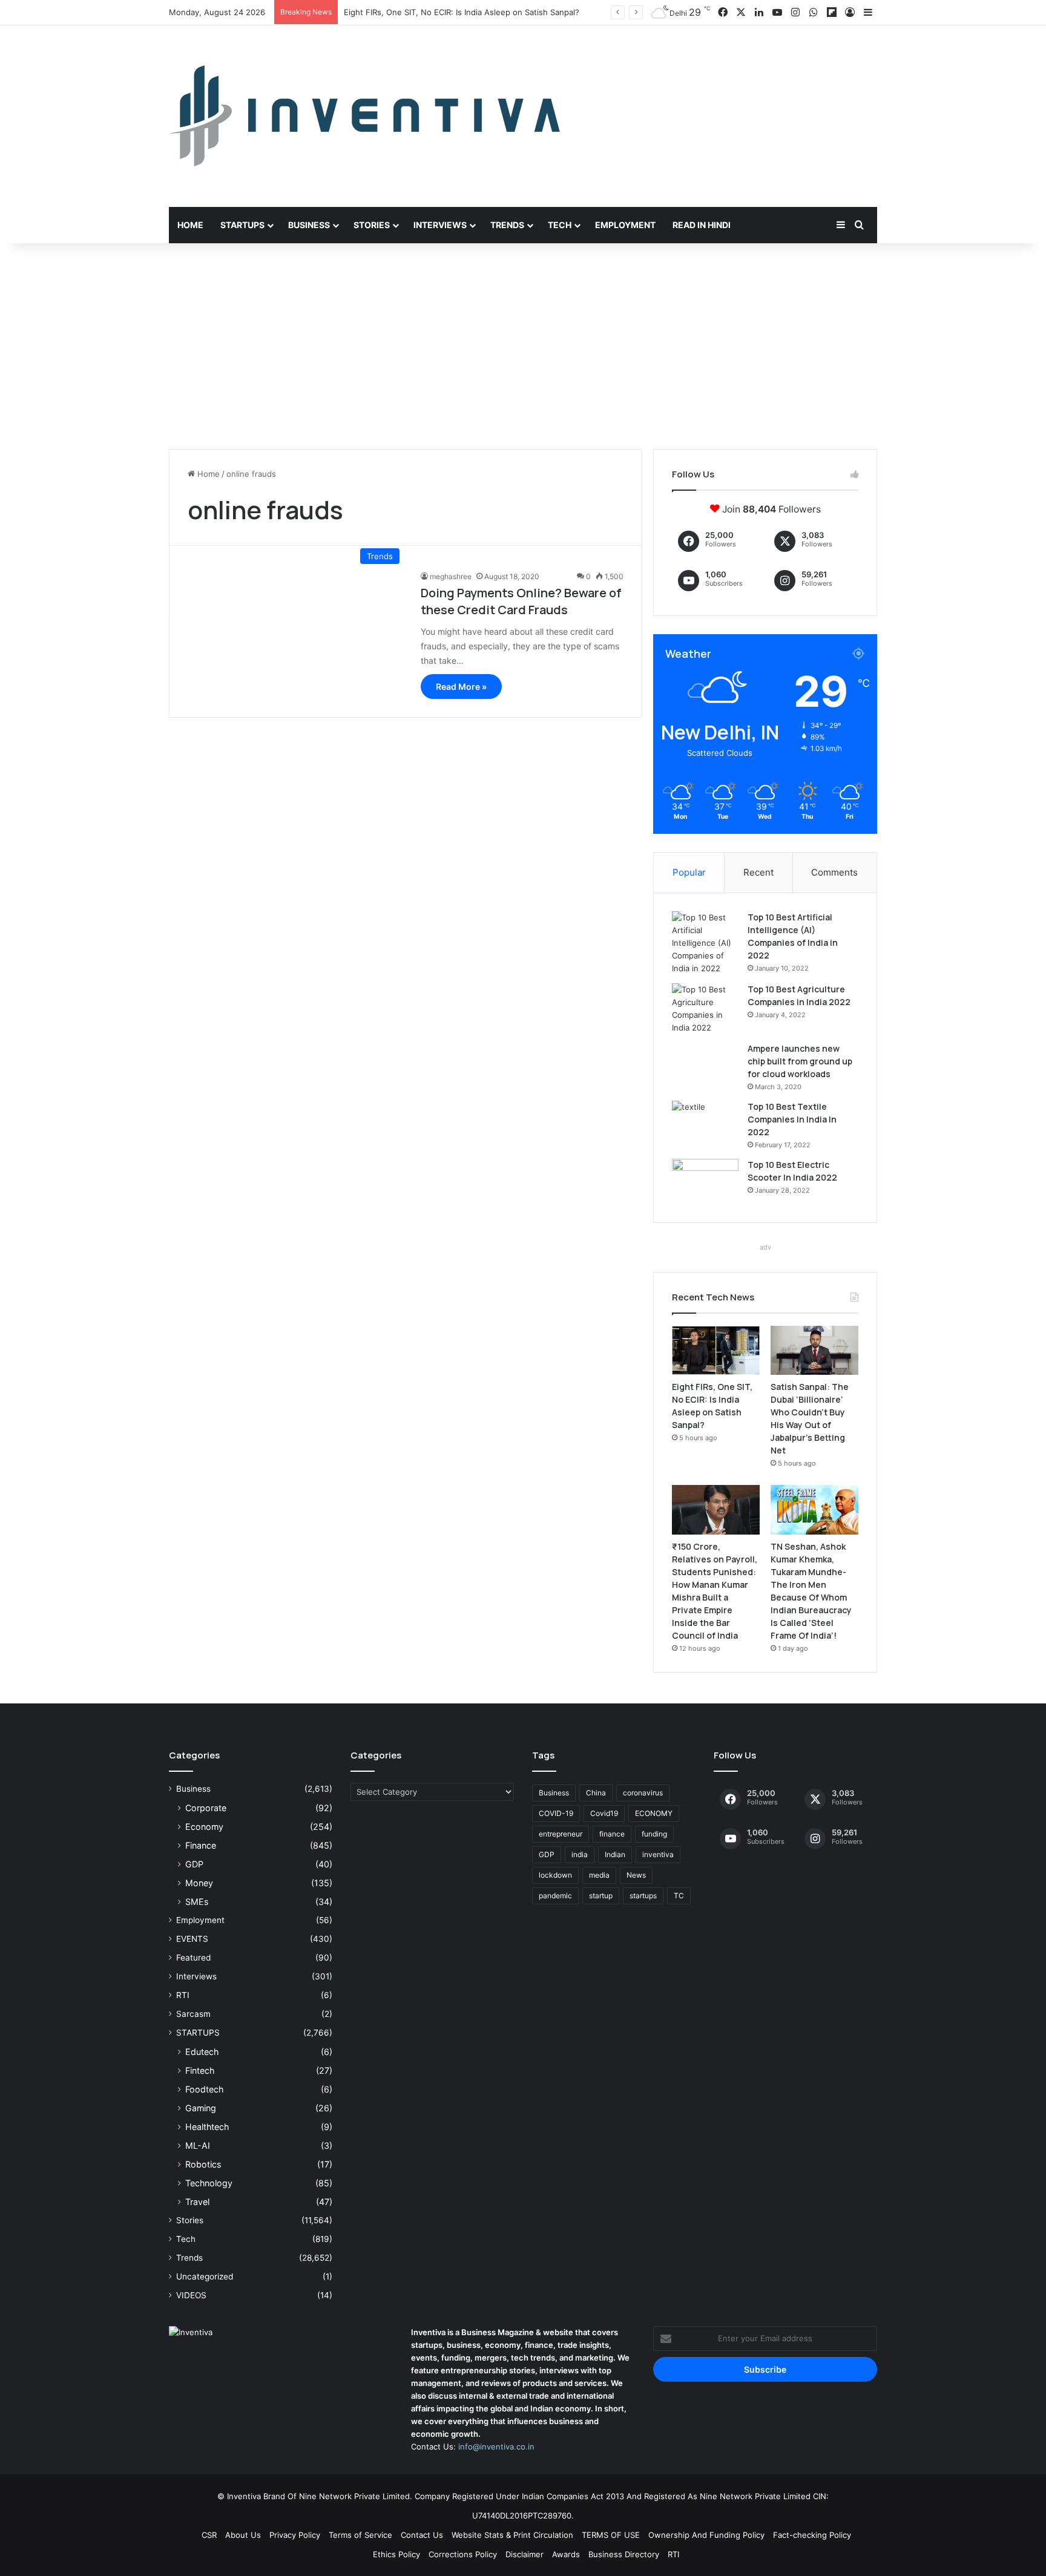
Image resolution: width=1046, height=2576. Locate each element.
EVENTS (192, 1939)
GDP (194, 1864)
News (636, 1875)
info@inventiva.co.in (496, 2447)
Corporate (206, 1808)
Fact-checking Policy (812, 2535)
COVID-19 (556, 1813)
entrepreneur (561, 1834)
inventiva (658, 1854)
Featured (193, 1958)
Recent (758, 872)
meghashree (451, 576)
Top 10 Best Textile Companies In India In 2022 (792, 1119)
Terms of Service (360, 2535)
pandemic (555, 1896)
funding (654, 1834)
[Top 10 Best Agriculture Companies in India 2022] (705, 1009)
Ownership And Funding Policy (706, 2535)
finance (612, 1834)
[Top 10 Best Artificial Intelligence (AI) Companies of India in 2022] (705, 943)
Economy (204, 1827)
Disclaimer (525, 2554)
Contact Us (422, 2535)
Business (309, 225)
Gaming (201, 2108)
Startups (242, 225)
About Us (243, 2535)
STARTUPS (198, 2033)
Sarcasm (193, 2014)
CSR (209, 2535)
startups (643, 1896)
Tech (560, 225)
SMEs (197, 1902)
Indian (615, 1854)
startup (601, 1896)
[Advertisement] (523, 346)
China (596, 1793)
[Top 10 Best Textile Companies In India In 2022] (705, 1123)
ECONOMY (654, 1813)
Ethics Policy (396, 2554)
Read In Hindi (702, 225)
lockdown (555, 1875)
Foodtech (204, 2089)
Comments (834, 872)
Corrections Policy (463, 2554)
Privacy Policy (295, 2535)
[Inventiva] (364, 116)
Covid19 (604, 1813)
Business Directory (624, 2554)
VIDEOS (191, 2295)
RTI (183, 1995)
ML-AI (198, 2145)
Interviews (440, 225)
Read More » (461, 687)
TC (679, 1896)
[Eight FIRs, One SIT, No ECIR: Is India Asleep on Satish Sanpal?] (716, 1351)
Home (190, 225)
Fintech (200, 2070)
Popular (689, 872)
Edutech (202, 2052)
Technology (209, 2183)
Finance (201, 1845)
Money (199, 1883)
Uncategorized (205, 2276)
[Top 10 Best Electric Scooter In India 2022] (705, 1181)
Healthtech (207, 2127)
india (580, 1854)
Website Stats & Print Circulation (512, 2535)
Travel (197, 2202)
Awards (566, 2554)
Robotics (203, 2164)
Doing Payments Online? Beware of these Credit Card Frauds (521, 601)
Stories (372, 225)
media (599, 1875)
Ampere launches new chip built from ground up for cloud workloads (800, 1061)
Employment (625, 225)
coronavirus (643, 1793)
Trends (507, 225)
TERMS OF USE (611, 2535)
